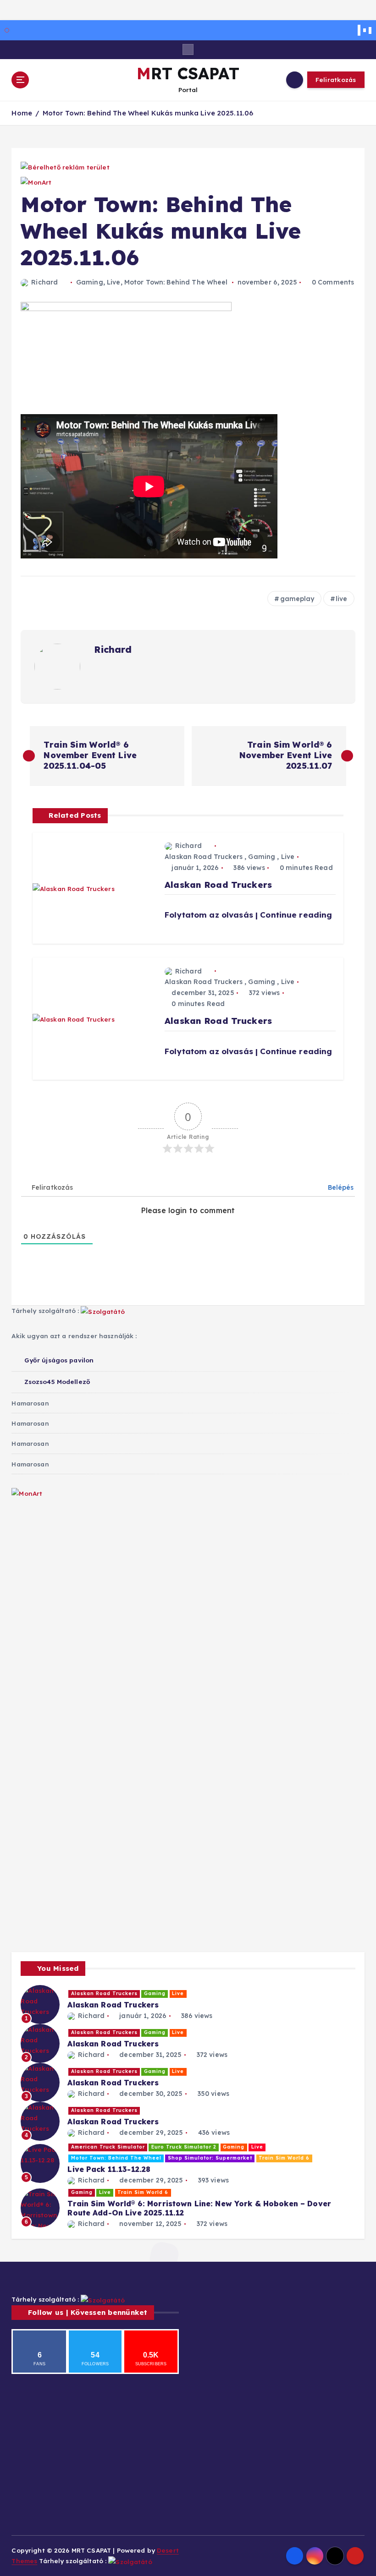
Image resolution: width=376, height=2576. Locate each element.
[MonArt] (30, 1506)
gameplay (297, 599)
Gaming (90, 282)
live (342, 599)
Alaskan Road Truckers (204, 857)
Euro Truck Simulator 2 (184, 2147)
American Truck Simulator (108, 2147)
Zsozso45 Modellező (57, 1381)
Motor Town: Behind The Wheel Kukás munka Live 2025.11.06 (148, 113)
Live (114, 282)
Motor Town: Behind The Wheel (176, 282)
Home (22, 113)
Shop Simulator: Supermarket (210, 2158)
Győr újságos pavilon (59, 1360)
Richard (44, 282)
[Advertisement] (188, 1574)
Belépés (340, 1187)
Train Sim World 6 (284, 2158)
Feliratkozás (336, 79)
